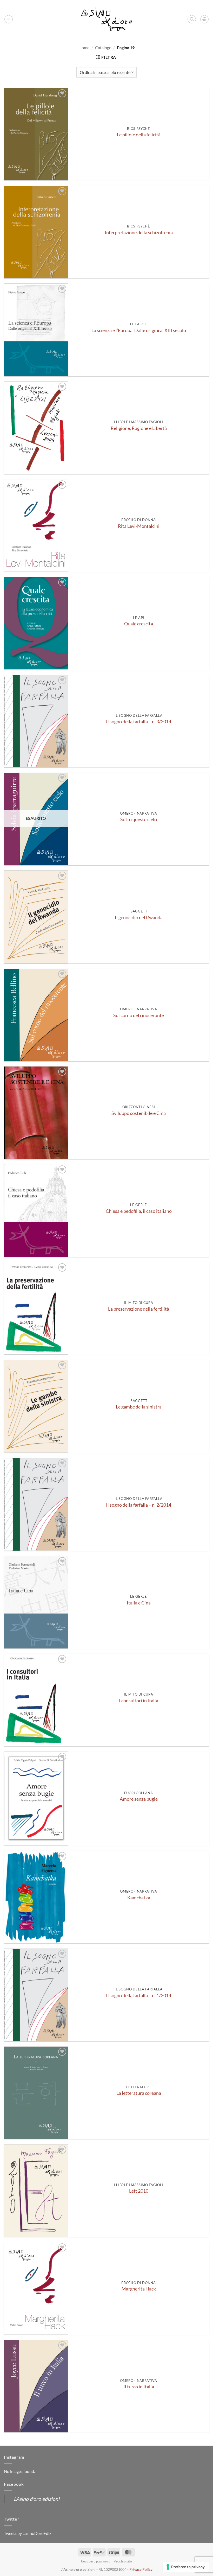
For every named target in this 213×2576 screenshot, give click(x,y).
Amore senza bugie (139, 1799)
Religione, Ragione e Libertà (139, 428)
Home (84, 47)
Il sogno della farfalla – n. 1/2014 (139, 1996)
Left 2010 (139, 2191)
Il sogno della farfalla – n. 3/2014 (139, 722)
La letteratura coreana (139, 2093)
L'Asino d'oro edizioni (37, 2499)
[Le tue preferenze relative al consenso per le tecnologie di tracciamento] (186, 2567)
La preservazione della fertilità (139, 1309)
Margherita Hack (139, 2289)
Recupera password (96, 2561)
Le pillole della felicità (139, 135)
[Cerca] (192, 19)
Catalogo (103, 47)
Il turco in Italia (139, 2387)
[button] (9, 19)
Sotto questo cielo (139, 819)
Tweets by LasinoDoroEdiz (28, 2533)
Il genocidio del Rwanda (139, 918)
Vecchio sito (123, 2561)
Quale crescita (139, 624)
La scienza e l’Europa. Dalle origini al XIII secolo (139, 330)
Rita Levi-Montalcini (139, 526)
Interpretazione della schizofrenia (139, 233)
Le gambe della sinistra (139, 1407)
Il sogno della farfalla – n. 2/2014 (139, 1505)
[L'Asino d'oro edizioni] (106, 19)
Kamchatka (139, 1898)
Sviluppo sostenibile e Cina (139, 1113)
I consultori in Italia (139, 1701)
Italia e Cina (139, 1603)
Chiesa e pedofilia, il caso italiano (139, 1211)
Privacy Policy (141, 2569)
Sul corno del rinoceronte (139, 1015)
